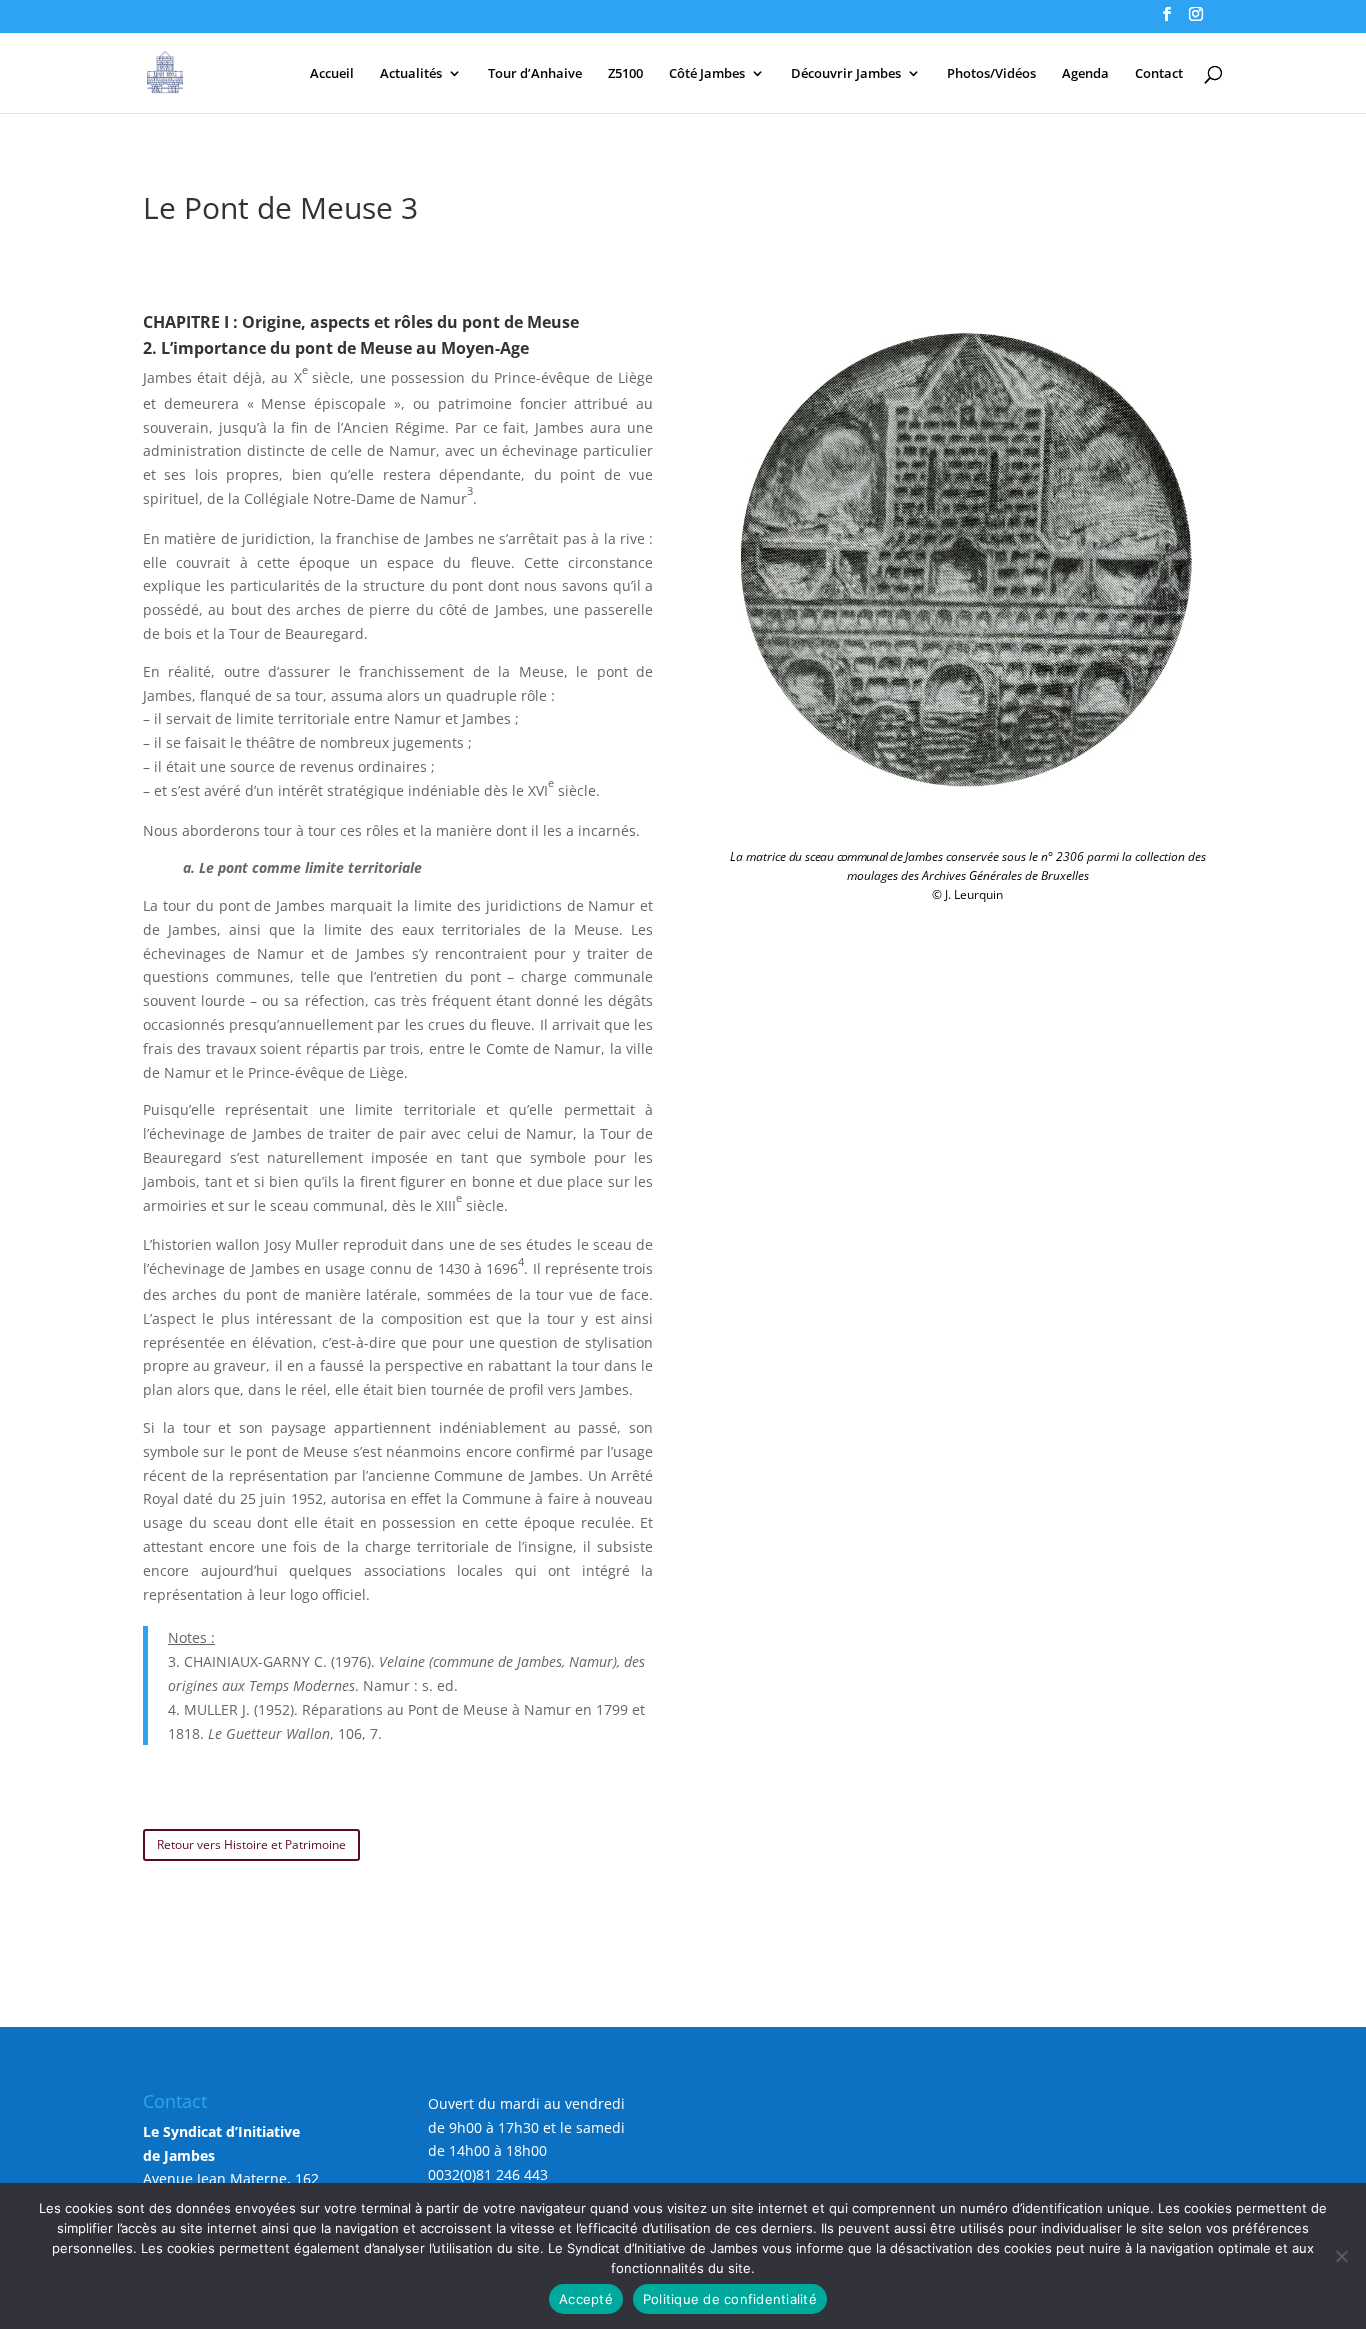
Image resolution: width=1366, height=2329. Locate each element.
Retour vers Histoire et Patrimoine (251, 1844)
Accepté (586, 2299)
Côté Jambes (707, 74)
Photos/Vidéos (991, 74)
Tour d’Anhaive (535, 74)
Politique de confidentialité (730, 2299)
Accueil (332, 74)
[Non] (1341, 2256)
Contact (1159, 74)
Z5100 (625, 74)
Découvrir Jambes (846, 74)
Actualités (411, 74)
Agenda (1085, 74)
